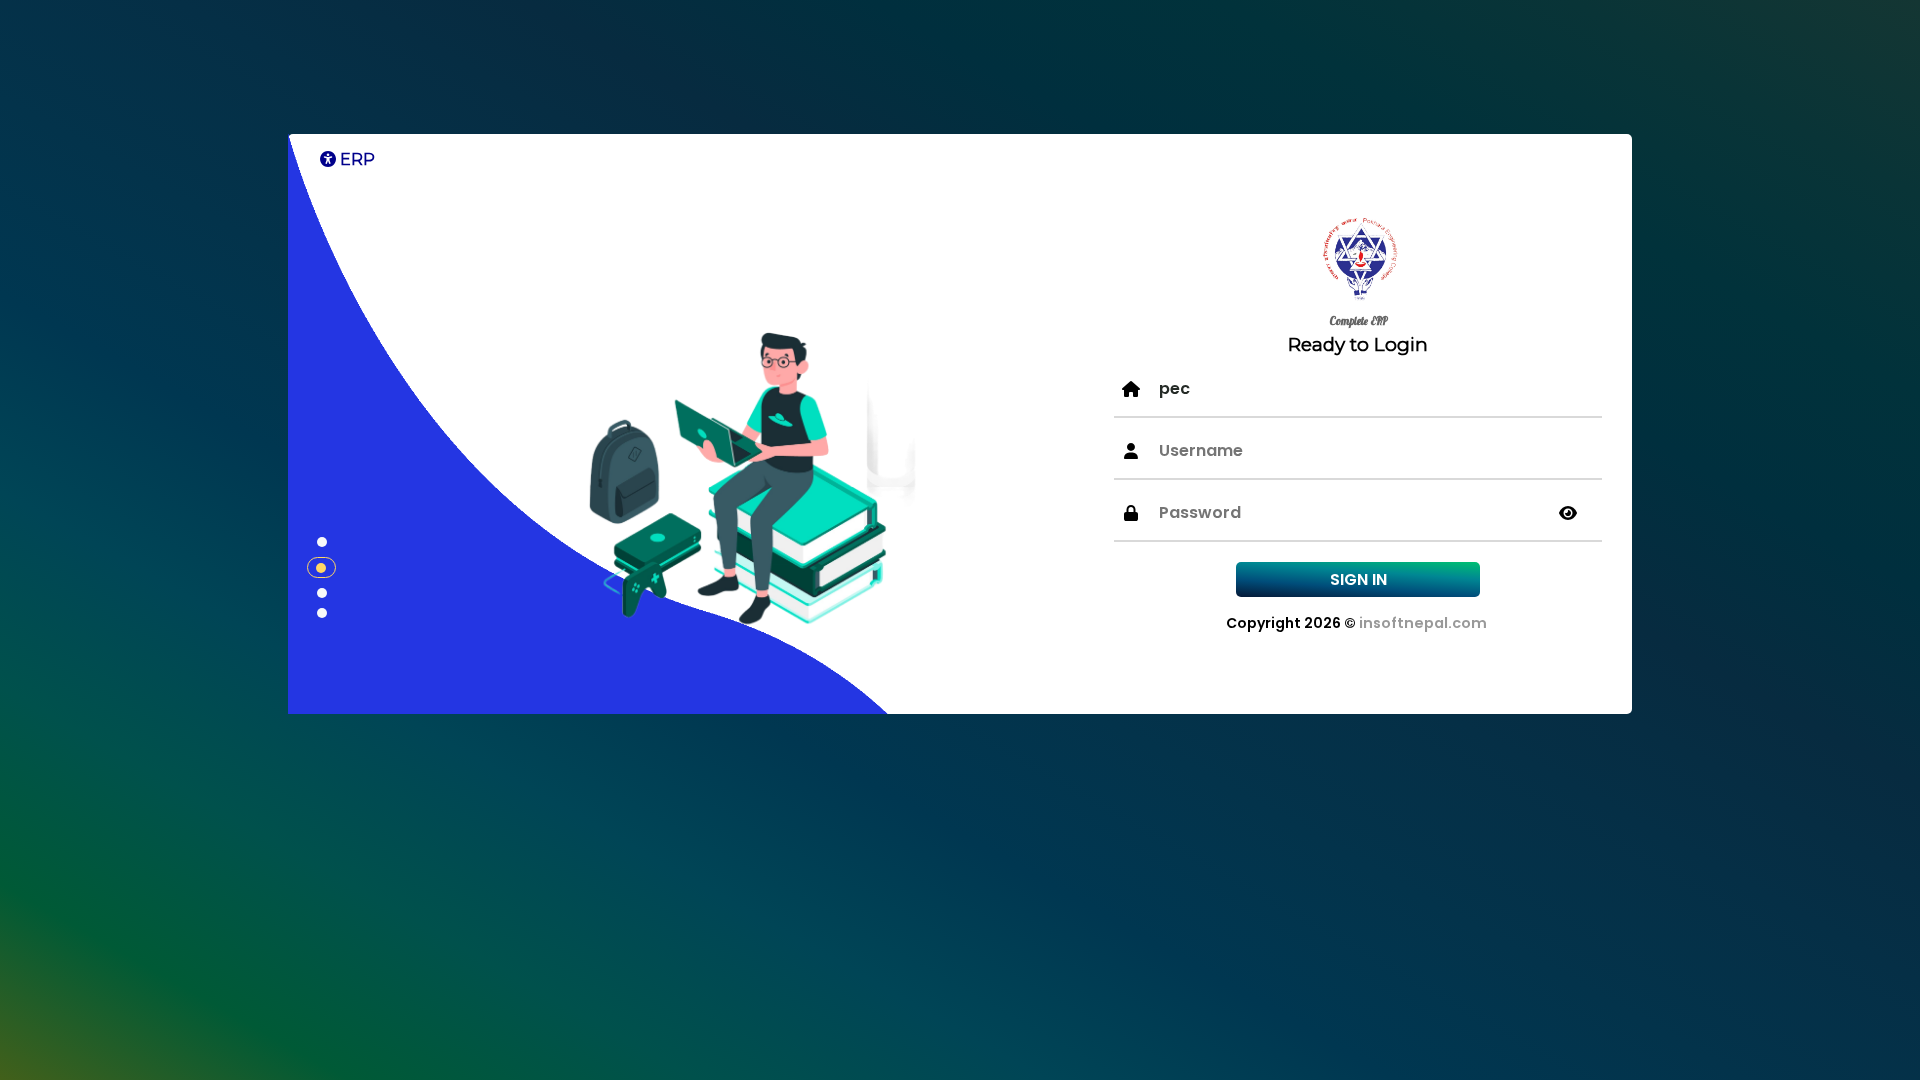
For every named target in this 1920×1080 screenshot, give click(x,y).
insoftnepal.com (1423, 623)
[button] (321, 542)
